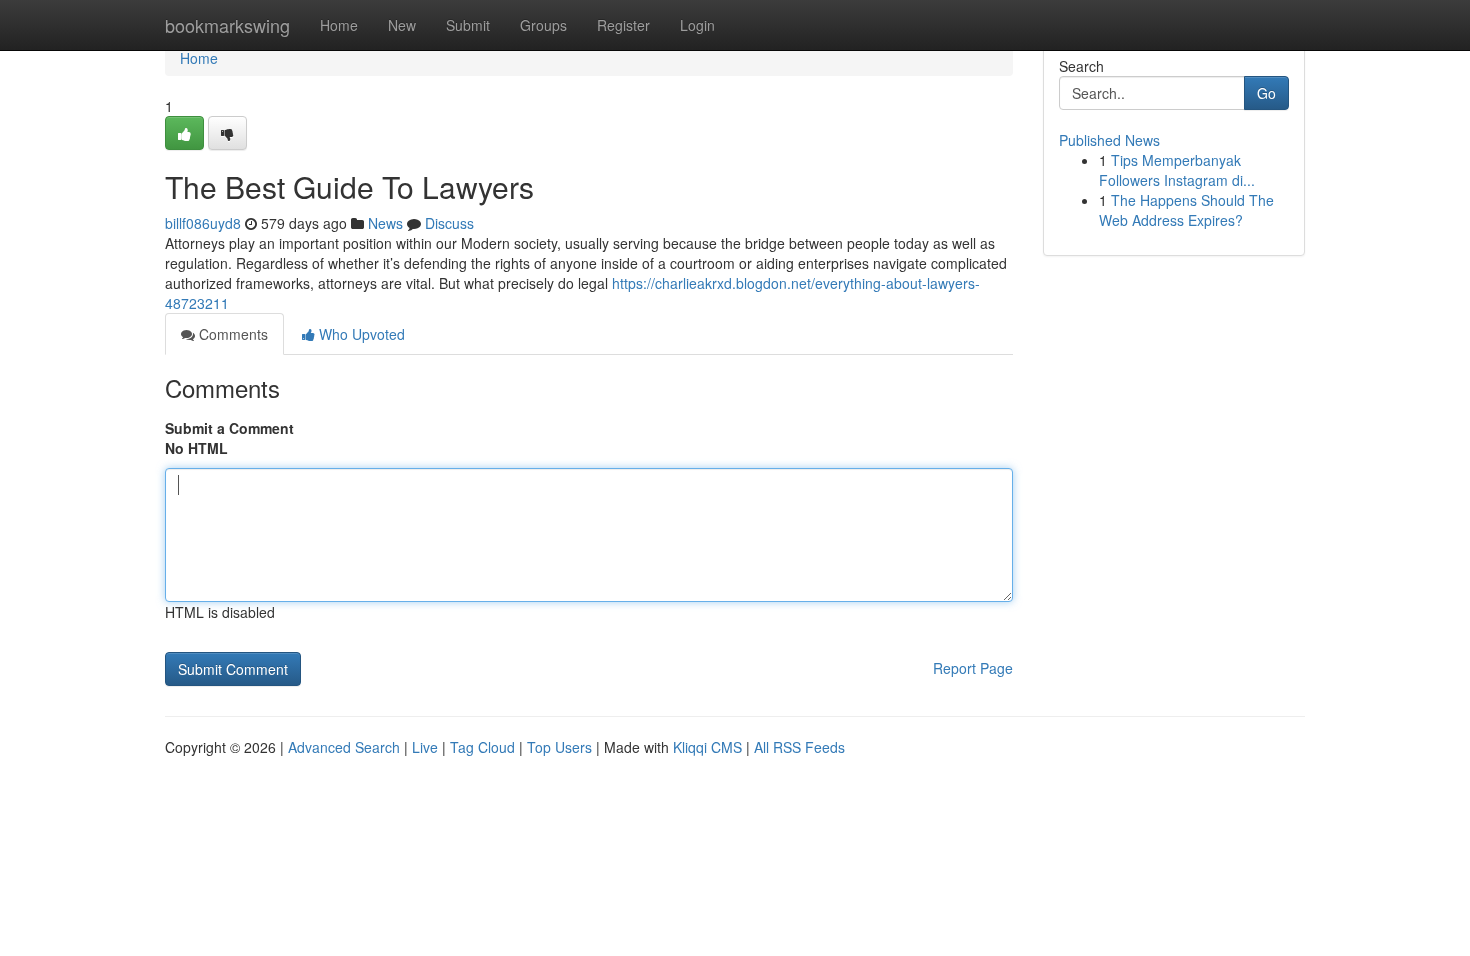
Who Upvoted (360, 334)
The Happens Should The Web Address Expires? (1186, 210)
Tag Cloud (482, 747)
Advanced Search (344, 747)
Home (339, 25)
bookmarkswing (227, 25)
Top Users (559, 747)
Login (697, 25)
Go (1266, 93)
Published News (1109, 140)
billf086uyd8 (203, 223)
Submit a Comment (229, 428)
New (402, 25)
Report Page (973, 668)
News (385, 223)
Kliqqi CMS (707, 747)
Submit (468, 25)
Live (425, 747)
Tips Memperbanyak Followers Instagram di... (1177, 170)
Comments (231, 334)
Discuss (449, 223)
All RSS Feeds (799, 747)
